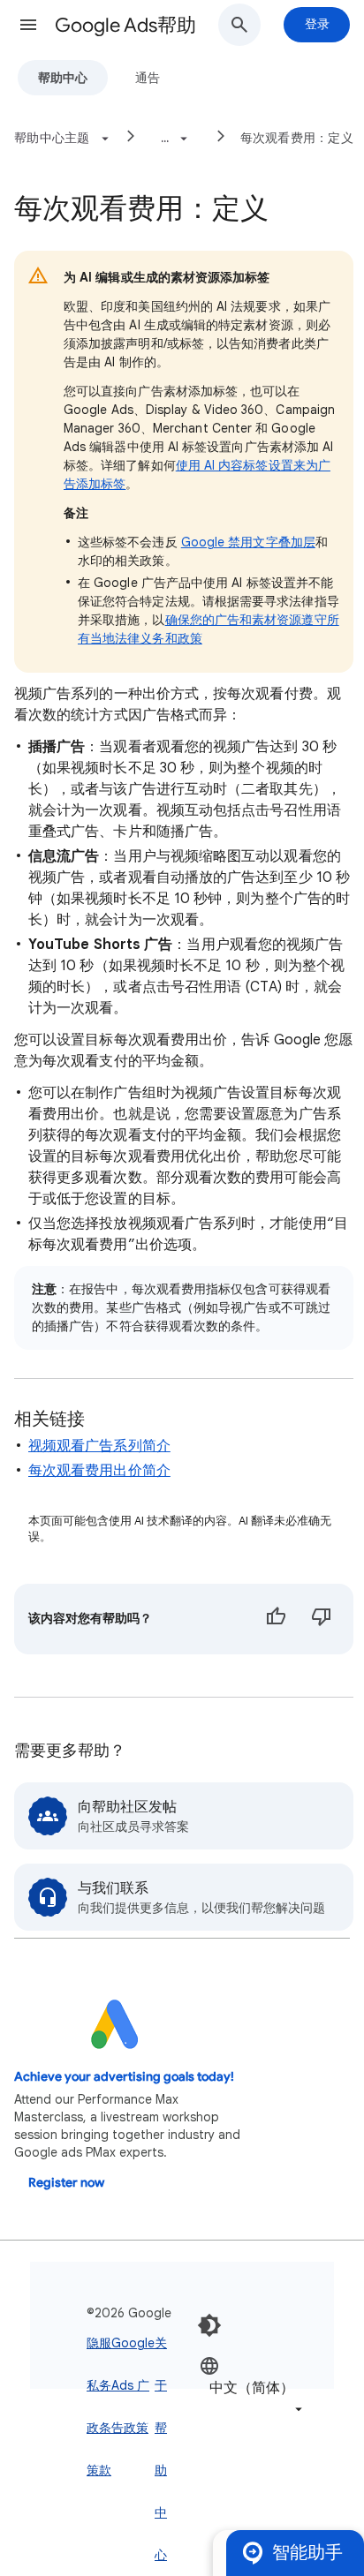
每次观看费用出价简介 (99, 1471)
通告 (148, 78)
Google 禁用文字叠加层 (248, 542)
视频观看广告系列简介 (99, 1446)
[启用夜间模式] (209, 2325)
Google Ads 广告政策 (133, 2385)
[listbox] (253, 2387)
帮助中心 (63, 78)
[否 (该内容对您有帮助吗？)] (322, 1619)
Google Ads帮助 (125, 25)
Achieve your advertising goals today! (124, 2077)
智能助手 (307, 2553)
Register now (66, 2183)
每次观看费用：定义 (297, 138)
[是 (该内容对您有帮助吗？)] (276, 1619)
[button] (28, 25)
